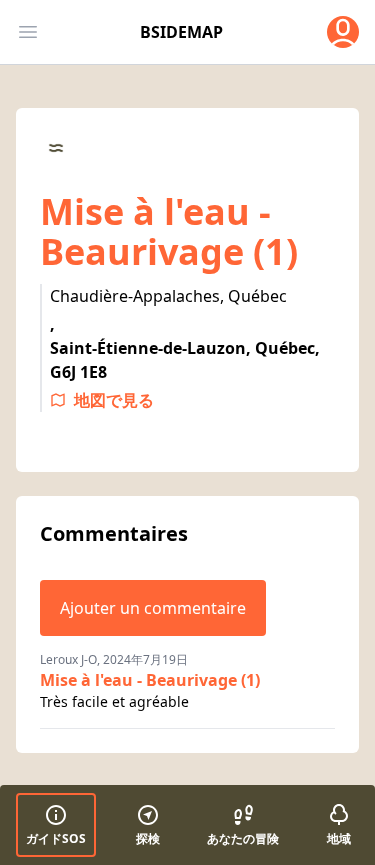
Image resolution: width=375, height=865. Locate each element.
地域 (339, 838)
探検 (148, 838)
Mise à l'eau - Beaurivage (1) (150, 680)
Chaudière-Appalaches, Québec (168, 296)
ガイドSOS (56, 838)
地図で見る (114, 400)
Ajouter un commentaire (153, 608)
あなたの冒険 (243, 838)
